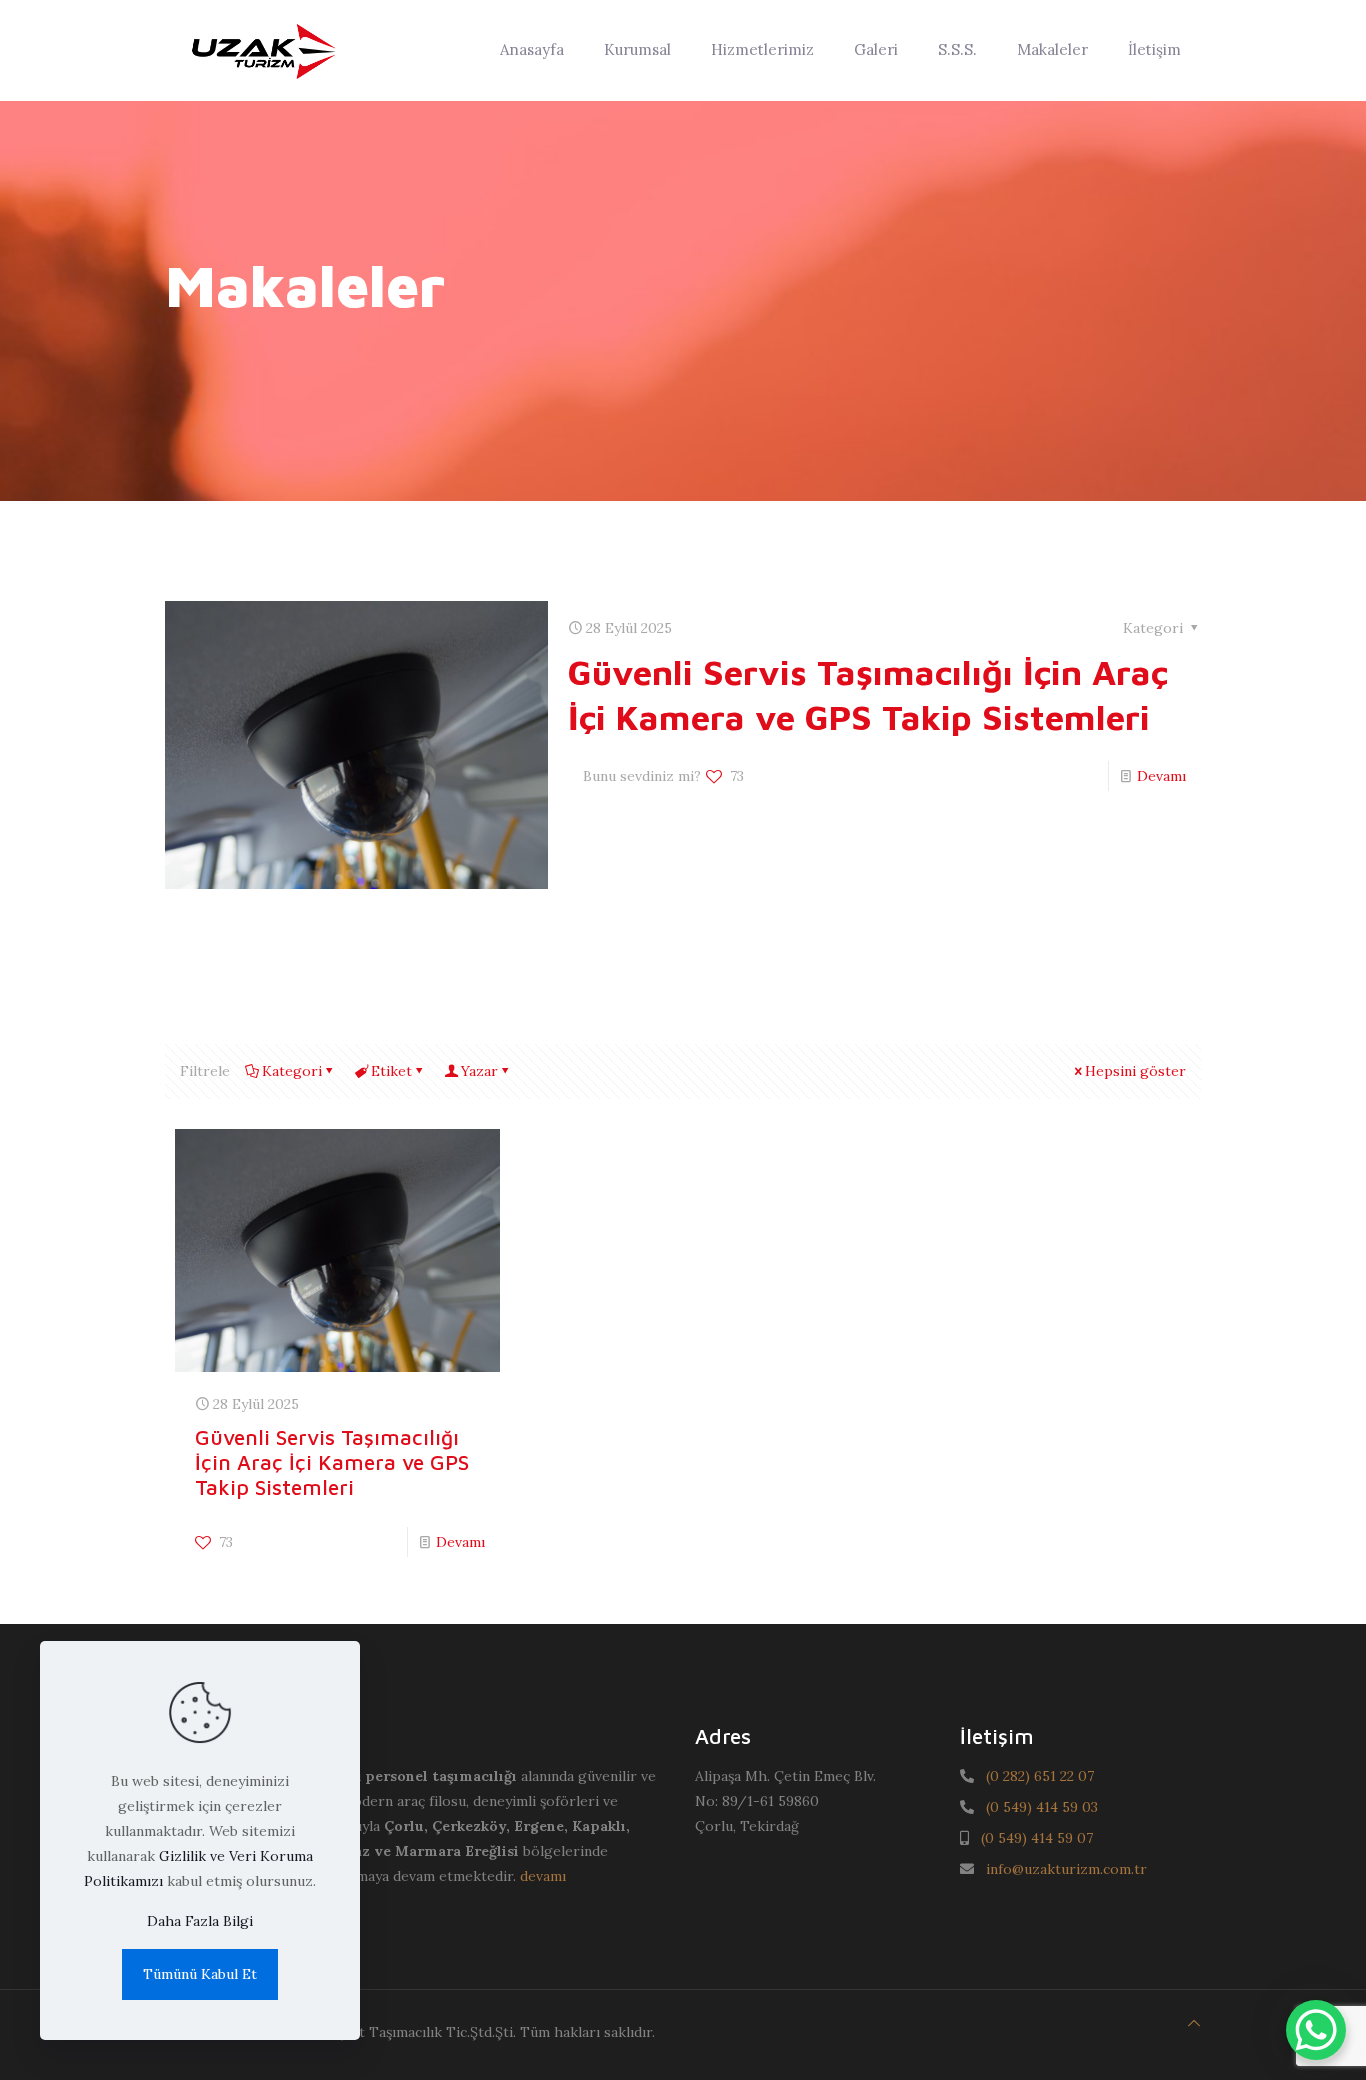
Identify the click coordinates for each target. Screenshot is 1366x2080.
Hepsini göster (1135, 1071)
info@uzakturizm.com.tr (1066, 1869)
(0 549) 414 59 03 (1042, 1807)
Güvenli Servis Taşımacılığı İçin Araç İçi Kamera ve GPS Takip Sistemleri (332, 1462)
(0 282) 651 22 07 (1040, 1776)
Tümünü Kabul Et (200, 1974)
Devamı (1161, 776)
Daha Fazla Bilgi (200, 1921)
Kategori (292, 1071)
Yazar (479, 1071)
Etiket (391, 1071)
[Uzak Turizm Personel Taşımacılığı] (262, 50)
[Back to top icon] (1194, 2023)
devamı (543, 1876)
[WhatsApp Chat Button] (1316, 2030)
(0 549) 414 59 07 (1037, 1838)
